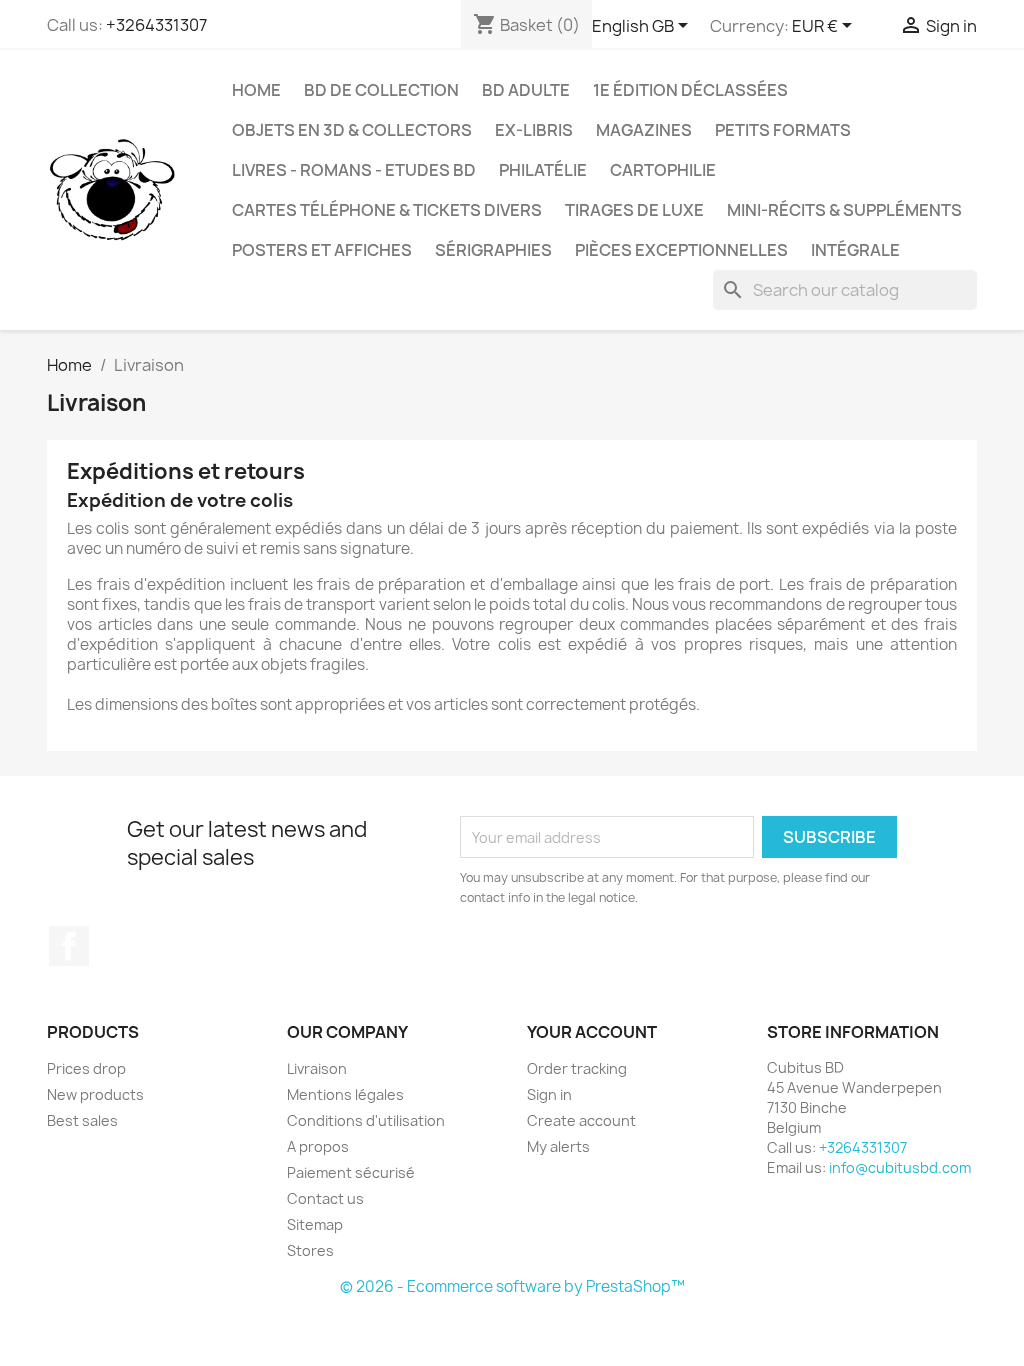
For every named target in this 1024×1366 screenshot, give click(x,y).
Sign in (549, 1094)
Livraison (317, 1068)
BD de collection (381, 90)
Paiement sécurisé (351, 1172)
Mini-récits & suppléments (844, 210)
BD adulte (526, 90)
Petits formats (783, 130)
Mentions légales (345, 1094)
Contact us (325, 1198)
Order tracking (577, 1068)
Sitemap (315, 1224)
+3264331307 (156, 25)
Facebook (69, 946)
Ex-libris (534, 130)
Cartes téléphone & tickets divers (387, 210)
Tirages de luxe (634, 210)
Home (256, 90)
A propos (318, 1146)
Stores (310, 1250)
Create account (581, 1120)
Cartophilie (663, 170)
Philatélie (543, 170)
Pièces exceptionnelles (681, 250)
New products (95, 1094)
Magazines (644, 130)
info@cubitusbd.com (900, 1167)
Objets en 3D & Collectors (352, 130)
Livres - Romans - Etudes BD (354, 170)
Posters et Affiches (322, 250)
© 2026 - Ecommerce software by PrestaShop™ (512, 1286)
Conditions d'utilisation (366, 1120)
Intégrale (855, 250)
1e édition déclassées (690, 90)
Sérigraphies (493, 250)
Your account (592, 1032)
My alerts (558, 1146)
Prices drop (86, 1068)
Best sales (82, 1120)
